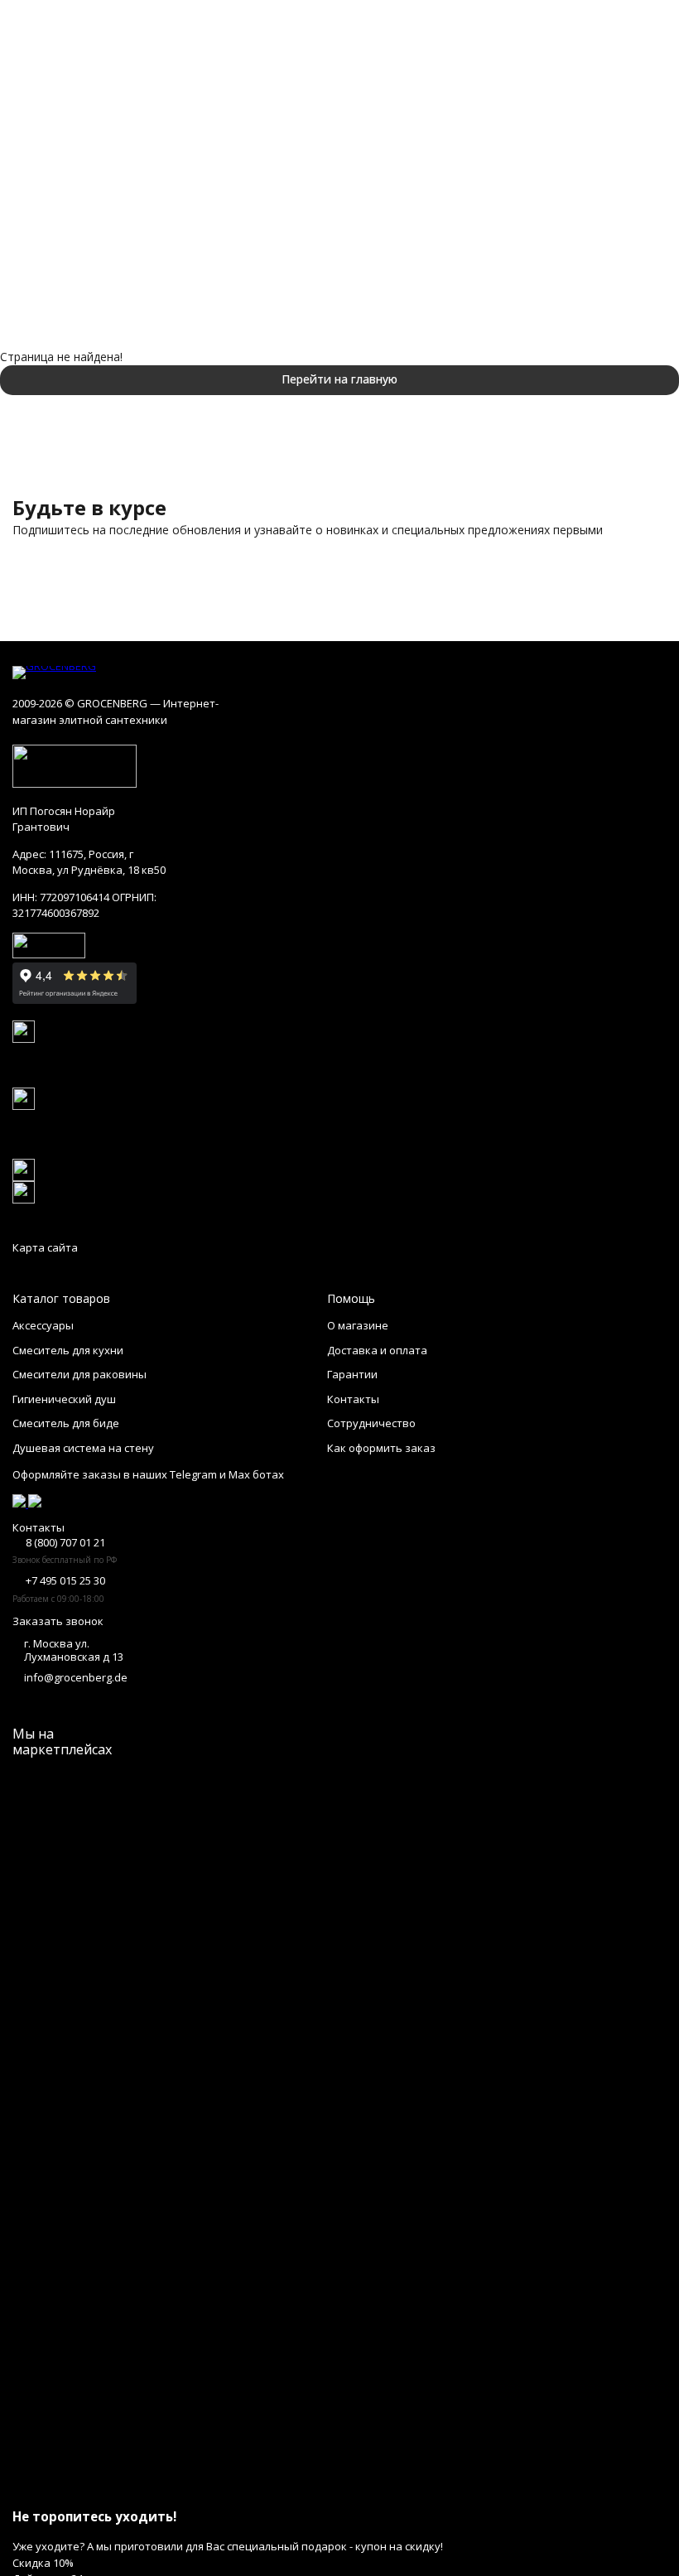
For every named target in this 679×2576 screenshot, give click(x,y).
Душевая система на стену (83, 1448)
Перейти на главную (339, 379)
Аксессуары (43, 1325)
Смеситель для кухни (68, 1350)
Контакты (353, 1399)
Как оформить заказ (381, 1448)
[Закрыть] (339, 2486)
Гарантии (352, 1374)
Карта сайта (45, 1247)
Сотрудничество (371, 1423)
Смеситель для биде (66, 1423)
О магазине (358, 1325)
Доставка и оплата (377, 1350)
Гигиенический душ (64, 1399)
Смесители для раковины (79, 1374)
